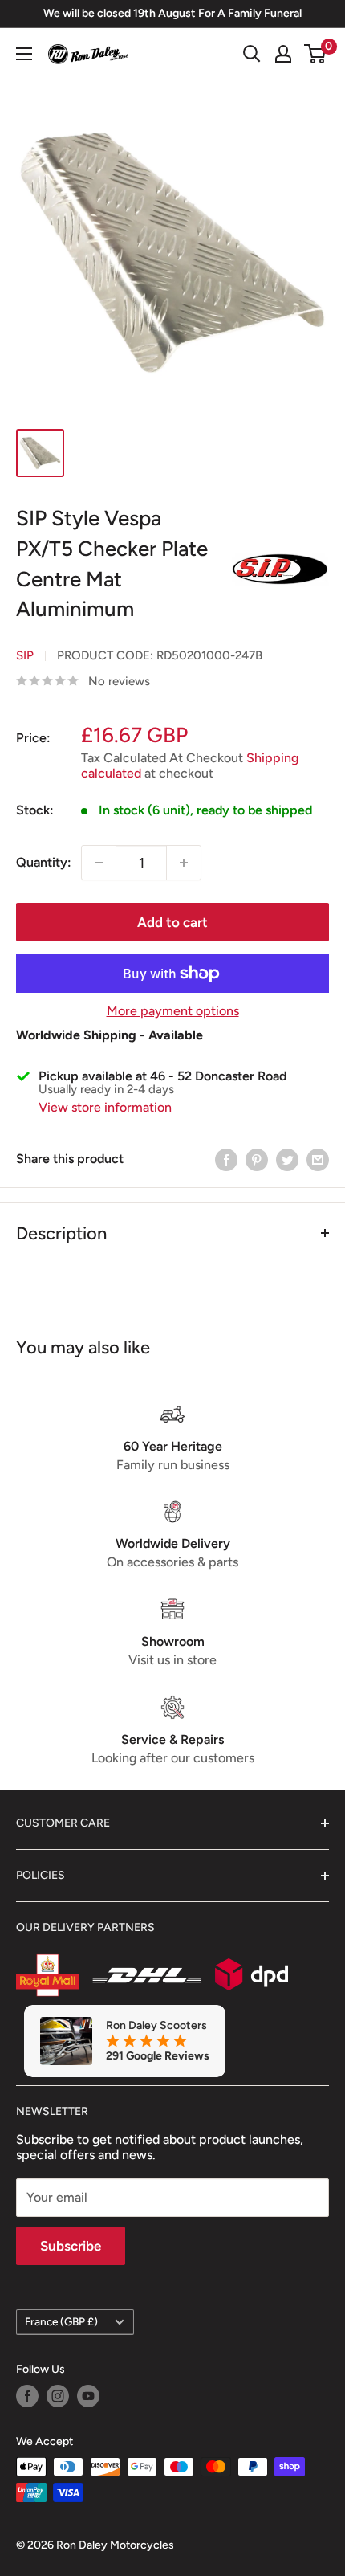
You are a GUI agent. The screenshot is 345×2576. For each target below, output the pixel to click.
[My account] (283, 54)
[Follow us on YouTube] (88, 2396)
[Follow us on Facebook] (27, 2396)
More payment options (173, 1011)
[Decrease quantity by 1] (99, 863)
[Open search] (252, 54)
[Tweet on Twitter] (287, 1159)
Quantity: (44, 862)
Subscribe (71, 2246)
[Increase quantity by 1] (184, 863)
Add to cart (172, 922)
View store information (105, 1107)
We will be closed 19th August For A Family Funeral (172, 13)
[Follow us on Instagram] (58, 2396)
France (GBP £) (61, 2321)
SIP (25, 655)
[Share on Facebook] (226, 1159)
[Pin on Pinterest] (257, 1159)
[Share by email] (318, 1159)
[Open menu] (24, 54)
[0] (316, 54)
